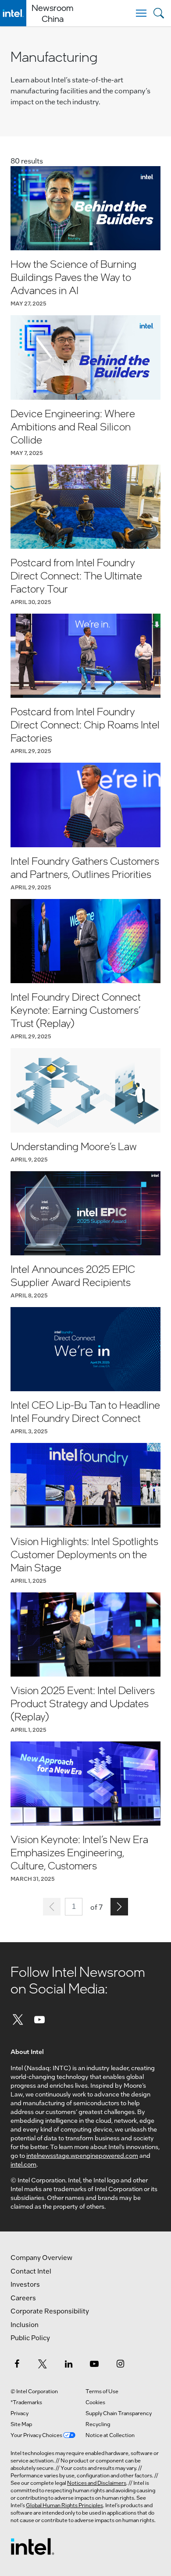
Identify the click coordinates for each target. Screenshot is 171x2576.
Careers (23, 2298)
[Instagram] (120, 2363)
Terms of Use (102, 2391)
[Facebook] (17, 2363)
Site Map (21, 2424)
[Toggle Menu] (141, 13)
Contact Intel (31, 2271)
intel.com (23, 2164)
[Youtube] (40, 2019)
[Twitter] (18, 2019)
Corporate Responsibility (50, 2311)
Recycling (98, 2424)
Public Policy (30, 2338)
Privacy (20, 2413)
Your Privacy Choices (37, 2435)
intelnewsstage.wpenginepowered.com (82, 2155)
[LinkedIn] (68, 2363)
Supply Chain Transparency (119, 2413)
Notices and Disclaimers (97, 2483)
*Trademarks (26, 2402)
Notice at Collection (110, 2435)
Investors (25, 2284)
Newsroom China (52, 13)
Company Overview (41, 2257)
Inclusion (25, 2324)
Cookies (95, 2402)
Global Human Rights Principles (64, 2505)
